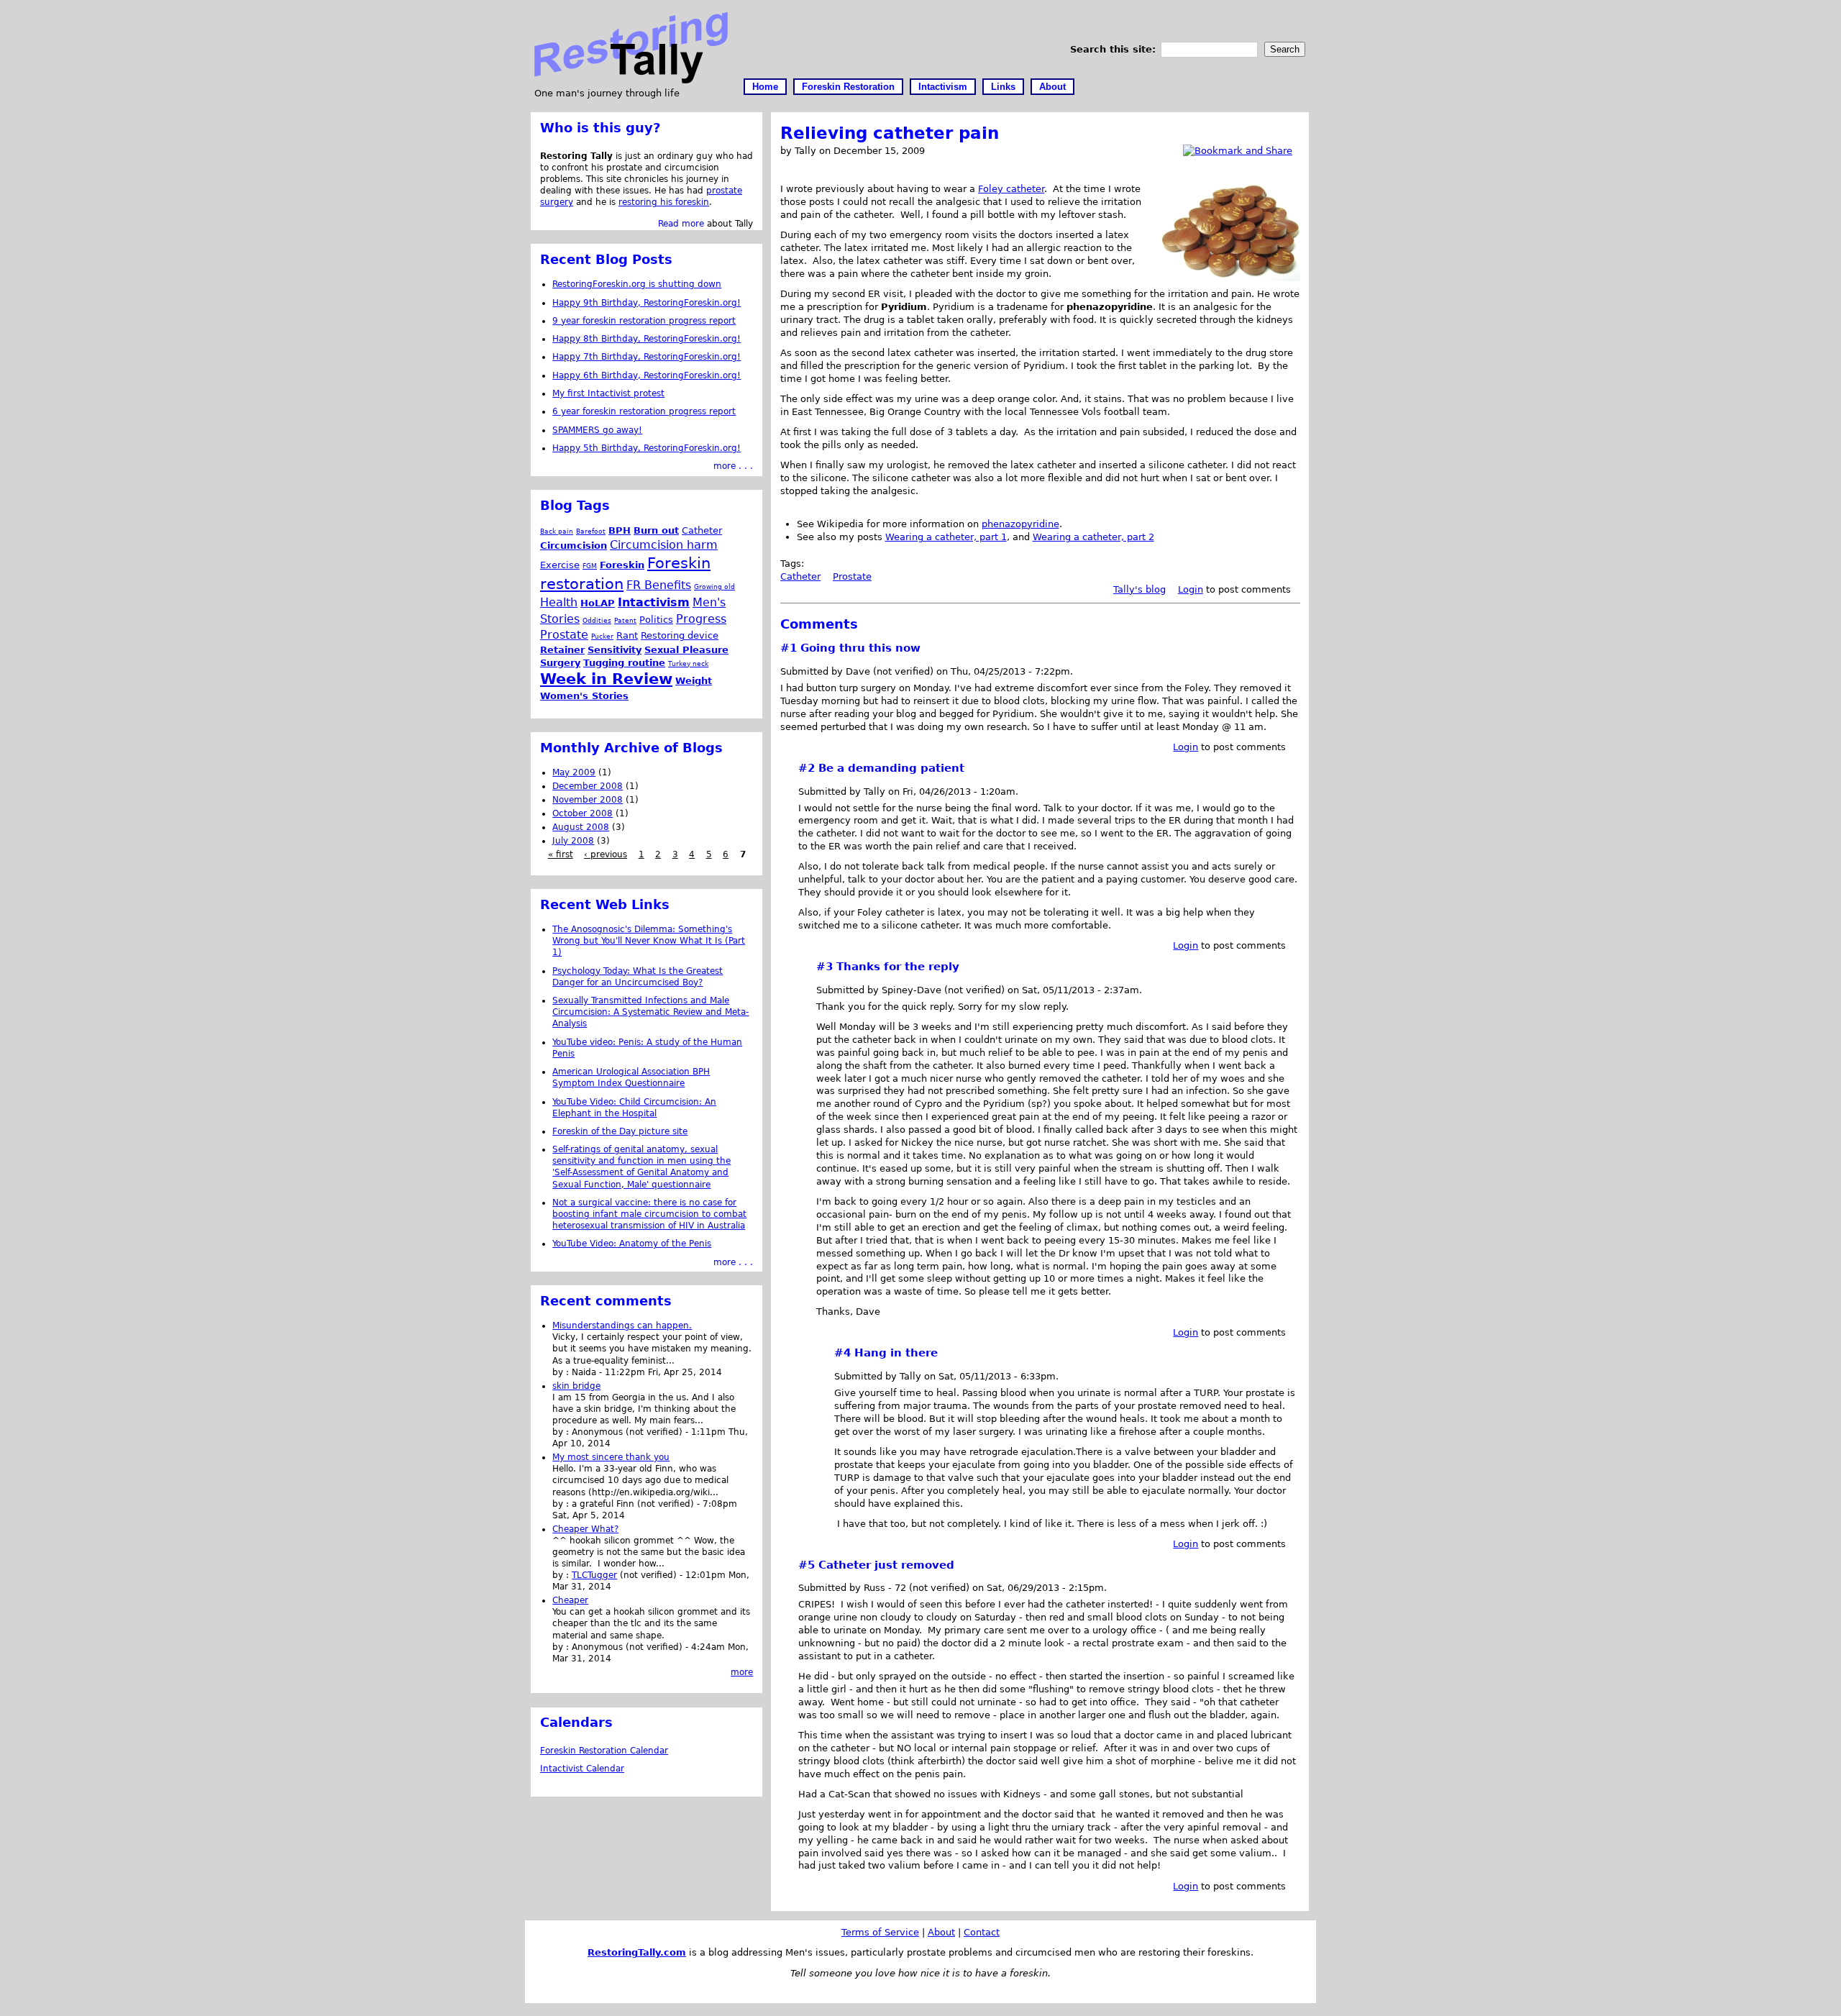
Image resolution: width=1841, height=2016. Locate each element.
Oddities (597, 620)
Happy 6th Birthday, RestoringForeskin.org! (647, 375)
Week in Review (606, 679)
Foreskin (622, 565)
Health (559, 602)
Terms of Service (880, 1932)
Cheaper (570, 1600)
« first (561, 854)
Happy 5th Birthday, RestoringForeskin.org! (647, 448)
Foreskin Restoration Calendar (604, 1751)
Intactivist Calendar (582, 1769)
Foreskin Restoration (848, 87)
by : (562, 1372)
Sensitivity (615, 650)
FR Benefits (659, 585)
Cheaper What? (585, 1529)
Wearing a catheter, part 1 (946, 537)
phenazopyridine (1020, 524)
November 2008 (588, 800)
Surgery (560, 663)
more (742, 1672)
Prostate (852, 576)
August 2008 (581, 827)
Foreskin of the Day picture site (620, 1131)
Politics (656, 620)
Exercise (560, 565)
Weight (694, 681)
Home (765, 87)
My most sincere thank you (611, 1457)
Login (1191, 589)
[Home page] (631, 80)
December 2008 (588, 786)
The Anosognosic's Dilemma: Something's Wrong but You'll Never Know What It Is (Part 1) (649, 941)
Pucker (602, 636)
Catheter (800, 576)
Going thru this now (860, 648)
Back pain (557, 531)
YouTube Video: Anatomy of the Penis (632, 1244)
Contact (982, 1932)
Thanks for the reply (898, 967)
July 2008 (573, 841)
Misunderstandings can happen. (622, 1326)
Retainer (562, 650)
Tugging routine (624, 663)
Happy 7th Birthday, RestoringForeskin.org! (647, 357)
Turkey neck (688, 663)
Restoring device (680, 635)
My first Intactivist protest (608, 393)
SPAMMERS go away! (597, 430)
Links (1003, 87)
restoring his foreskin (664, 202)
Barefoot (591, 531)
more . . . (733, 466)
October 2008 (583, 813)
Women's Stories (584, 696)
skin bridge (576, 1386)
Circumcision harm (664, 545)
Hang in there (896, 1353)
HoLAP (598, 603)
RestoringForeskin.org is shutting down (637, 284)
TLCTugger (594, 1575)
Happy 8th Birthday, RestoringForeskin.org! (647, 339)
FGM (590, 566)
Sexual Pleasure (686, 650)
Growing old (714, 587)
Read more (681, 224)
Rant (627, 635)
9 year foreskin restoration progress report (644, 321)
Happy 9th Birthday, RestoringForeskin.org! (647, 303)
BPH (620, 530)
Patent (625, 620)
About (1052, 87)
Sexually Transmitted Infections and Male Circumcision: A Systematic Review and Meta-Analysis (650, 1012)
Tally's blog (1139, 589)
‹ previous (606, 854)
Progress (701, 619)
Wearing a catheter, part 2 (1093, 537)
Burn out (656, 530)
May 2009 (574, 772)
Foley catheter (1011, 189)
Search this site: (1115, 49)
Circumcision (574, 546)
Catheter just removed (886, 1565)
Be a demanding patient (891, 768)
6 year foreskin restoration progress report (644, 411)
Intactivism (943, 87)
